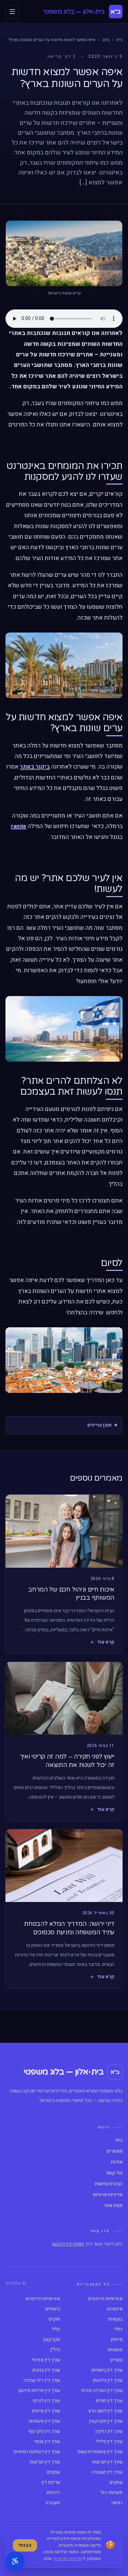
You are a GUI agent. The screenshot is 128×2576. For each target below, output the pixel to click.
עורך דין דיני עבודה (42, 2380)
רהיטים (53, 2493)
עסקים (54, 2472)
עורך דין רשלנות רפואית (37, 2452)
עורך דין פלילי (109, 2442)
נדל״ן (55, 2350)
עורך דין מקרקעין (106, 2421)
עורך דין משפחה (44, 2421)
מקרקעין (52, 2340)
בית (119, 40)
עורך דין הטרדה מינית (102, 2391)
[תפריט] (12, 12)
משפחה (115, 2350)
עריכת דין (51, 2482)
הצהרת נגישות (109, 2184)
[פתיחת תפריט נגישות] (15, 2561)
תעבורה (53, 2503)
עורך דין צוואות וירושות (100, 2452)
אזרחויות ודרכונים (105, 2299)
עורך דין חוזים (109, 2401)
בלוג (106, 40)
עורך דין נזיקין (109, 2431)
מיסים (117, 2340)
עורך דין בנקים (46, 2370)
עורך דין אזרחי (46, 2360)
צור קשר (114, 2173)
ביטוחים (53, 2309)
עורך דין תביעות (107, 2462)
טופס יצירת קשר (68, 2244)
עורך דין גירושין (108, 2380)
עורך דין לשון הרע (105, 2411)
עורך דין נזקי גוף (44, 2431)
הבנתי (25, 2545)
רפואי (117, 2503)
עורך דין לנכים (47, 2401)
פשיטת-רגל (111, 2493)
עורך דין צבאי (47, 2442)
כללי (118, 2329)
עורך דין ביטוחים (107, 2370)
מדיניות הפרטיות (68, 2559)
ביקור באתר (35, 767)
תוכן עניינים (99, 1425)
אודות (117, 2162)
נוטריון (116, 2360)
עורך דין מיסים (46, 2411)
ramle (19, 826)
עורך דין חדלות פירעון (39, 2391)
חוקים (54, 2319)
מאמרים (115, 2151)
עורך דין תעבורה (107, 2472)
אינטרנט (115, 2309)
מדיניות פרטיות (108, 2195)
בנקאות (115, 2319)
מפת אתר (113, 2206)
